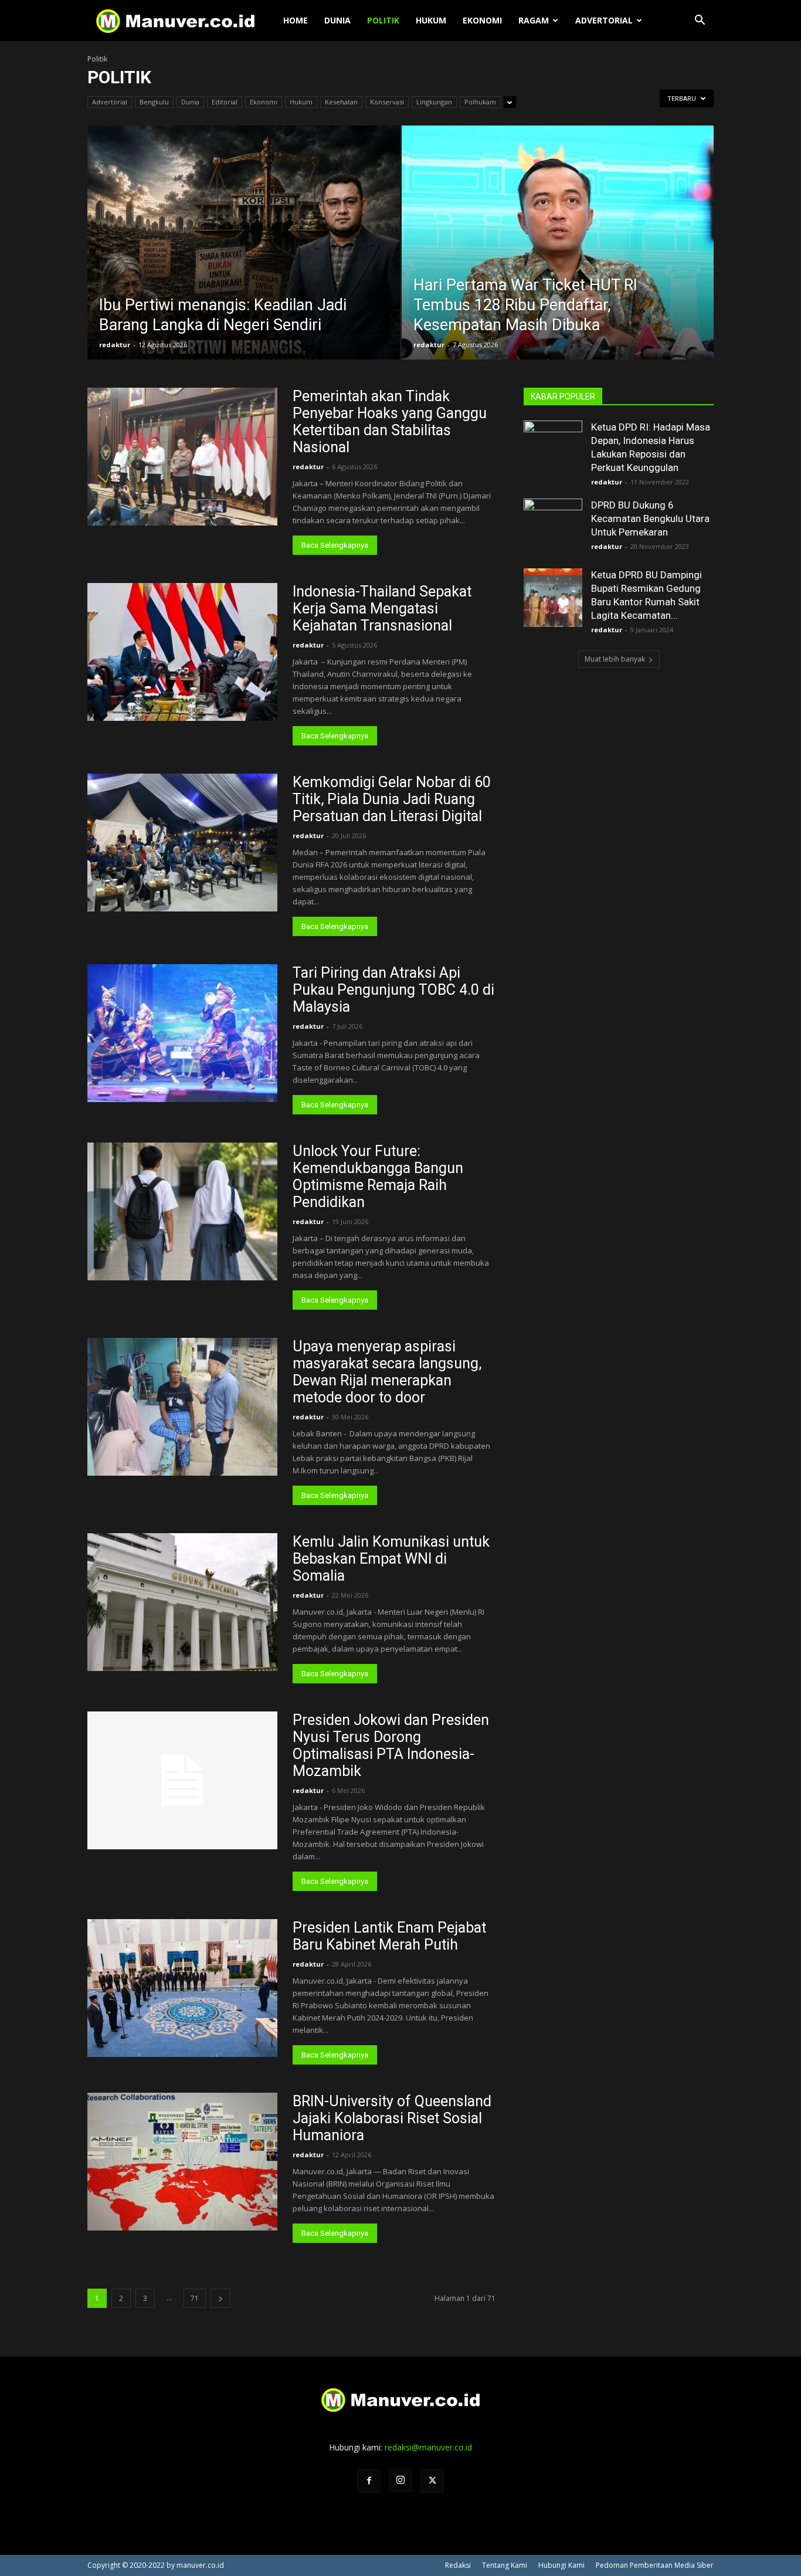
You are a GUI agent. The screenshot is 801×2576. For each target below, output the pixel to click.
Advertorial (604, 20)
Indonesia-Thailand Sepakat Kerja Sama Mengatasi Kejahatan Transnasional (382, 609)
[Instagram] (400, 2480)
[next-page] (220, 2298)
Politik (383, 20)
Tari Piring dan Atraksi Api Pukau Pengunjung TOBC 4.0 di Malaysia (393, 990)
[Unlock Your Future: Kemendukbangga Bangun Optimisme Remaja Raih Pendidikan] (182, 1211)
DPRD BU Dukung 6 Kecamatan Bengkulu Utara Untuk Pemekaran (650, 518)
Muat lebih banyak (615, 659)
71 (195, 2298)
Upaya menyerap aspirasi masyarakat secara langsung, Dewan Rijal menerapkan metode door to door (387, 1372)
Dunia (337, 20)
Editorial (225, 102)
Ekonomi (482, 20)
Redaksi (458, 2565)
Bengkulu (154, 102)
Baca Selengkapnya (335, 545)
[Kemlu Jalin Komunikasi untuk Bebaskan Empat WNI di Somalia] (182, 1602)
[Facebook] (369, 2481)
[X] (432, 2481)
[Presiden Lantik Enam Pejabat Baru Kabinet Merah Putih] (182, 1988)
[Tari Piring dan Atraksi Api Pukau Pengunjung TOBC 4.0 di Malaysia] (182, 1033)
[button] (700, 21)
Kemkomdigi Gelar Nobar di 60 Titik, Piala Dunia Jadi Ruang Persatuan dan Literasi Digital (392, 799)
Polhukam (480, 102)
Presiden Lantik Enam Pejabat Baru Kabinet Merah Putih (389, 1936)
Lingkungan (434, 102)
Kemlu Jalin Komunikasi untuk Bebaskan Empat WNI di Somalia (391, 1559)
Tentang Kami (505, 2565)
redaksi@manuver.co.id (428, 2447)
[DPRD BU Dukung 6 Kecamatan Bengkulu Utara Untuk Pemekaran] (553, 528)
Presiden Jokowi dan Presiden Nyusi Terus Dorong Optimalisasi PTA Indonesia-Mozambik (391, 1745)
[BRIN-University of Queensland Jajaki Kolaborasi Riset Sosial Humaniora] (182, 2162)
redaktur (115, 345)
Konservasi (387, 102)
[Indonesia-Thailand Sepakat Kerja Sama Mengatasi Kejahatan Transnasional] (182, 652)
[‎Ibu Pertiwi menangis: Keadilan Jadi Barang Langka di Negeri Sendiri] (244, 261)
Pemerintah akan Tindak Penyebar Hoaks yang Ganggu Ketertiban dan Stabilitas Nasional (390, 422)
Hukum (431, 20)
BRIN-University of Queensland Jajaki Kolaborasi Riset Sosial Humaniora (392, 2118)
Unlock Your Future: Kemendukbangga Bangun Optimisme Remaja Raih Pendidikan (378, 1177)
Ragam (534, 20)
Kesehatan (341, 102)
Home (296, 20)
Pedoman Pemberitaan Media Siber (655, 2565)
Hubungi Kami (561, 2565)
